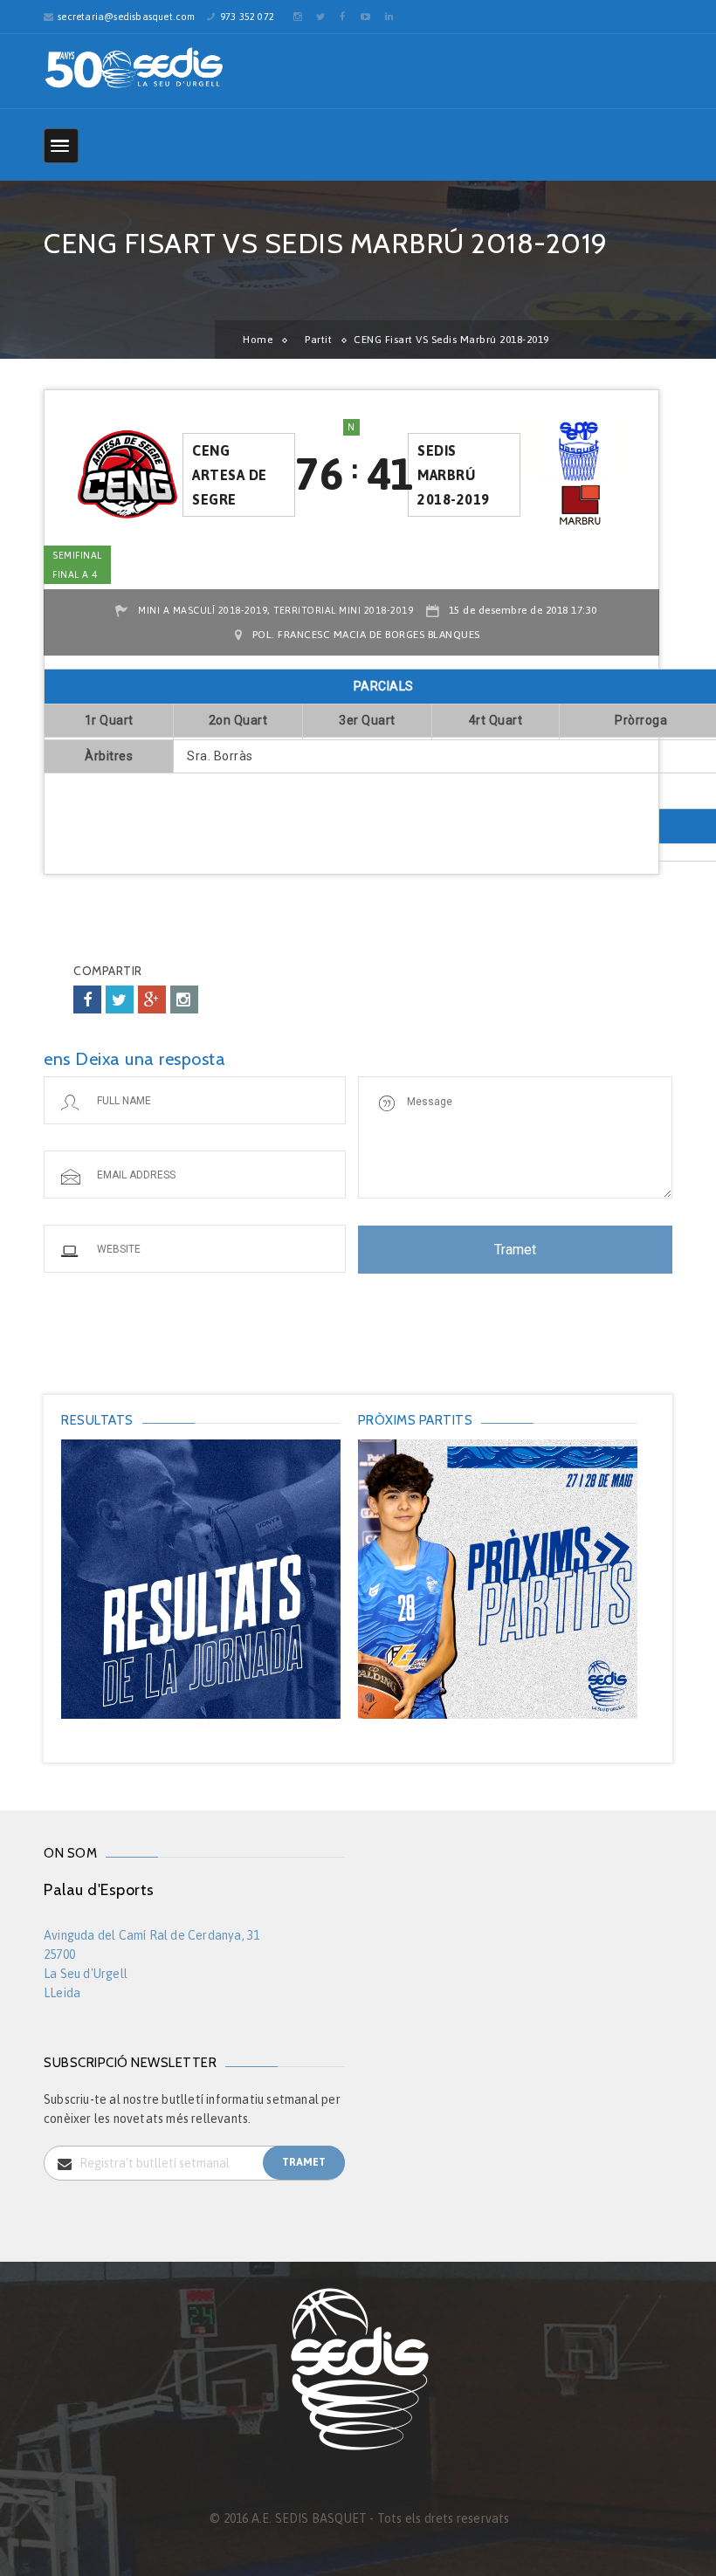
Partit (318, 340)
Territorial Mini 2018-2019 (343, 610)
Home (258, 340)
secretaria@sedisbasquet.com (126, 17)
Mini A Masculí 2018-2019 (203, 610)
